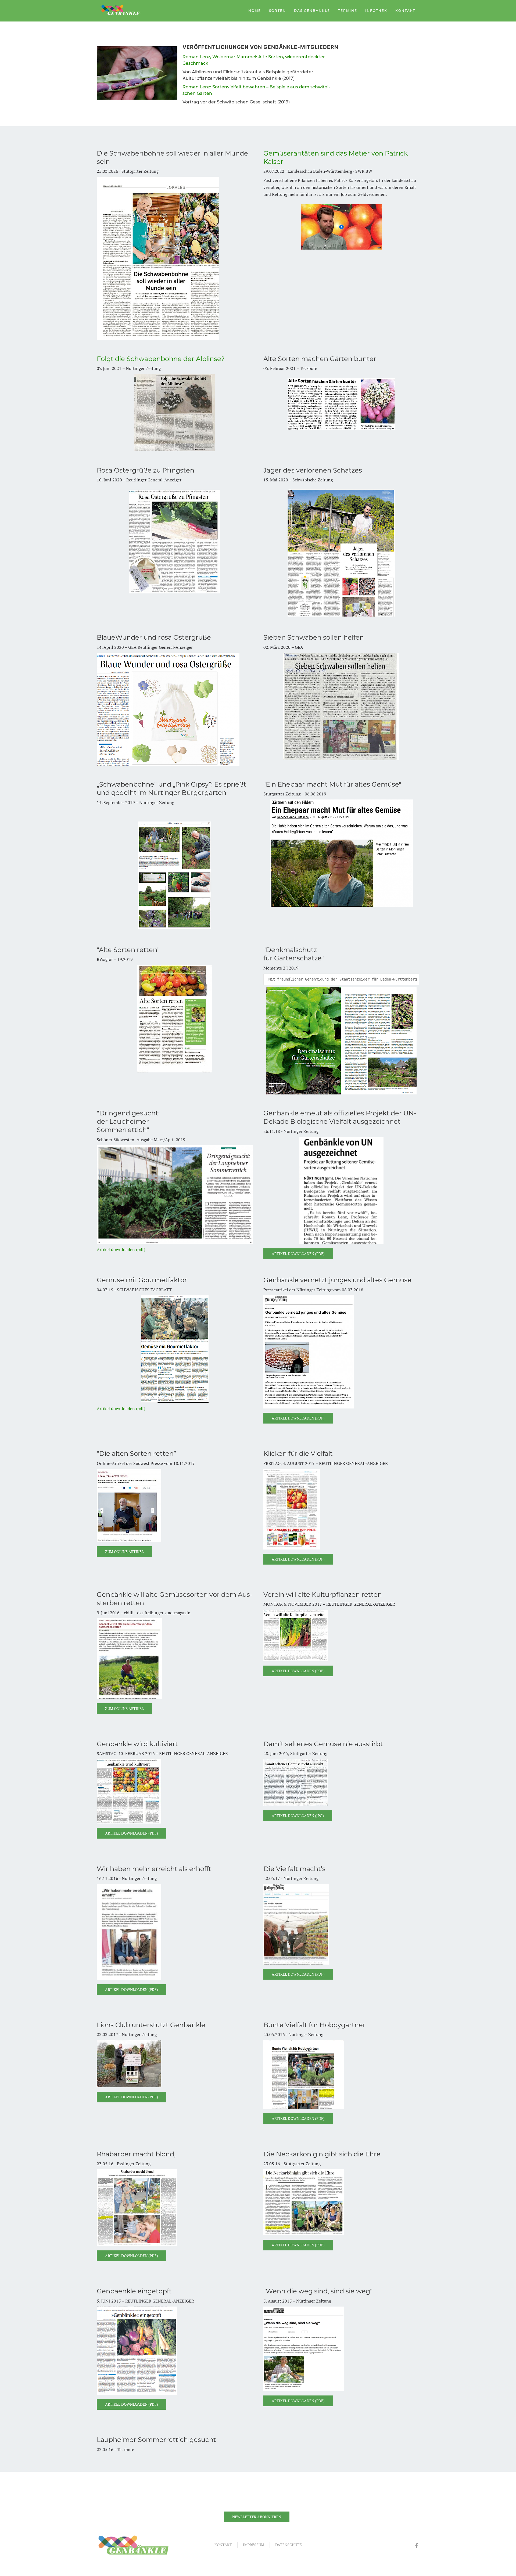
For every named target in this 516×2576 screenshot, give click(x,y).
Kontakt (405, 11)
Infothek (376, 11)
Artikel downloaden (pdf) (121, 1249)
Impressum (254, 2545)
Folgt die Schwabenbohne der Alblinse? (161, 359)
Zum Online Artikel (124, 1552)
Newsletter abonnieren (257, 2517)
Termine (348, 11)
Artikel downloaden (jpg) (298, 1816)
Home (255, 11)
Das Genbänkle (312, 11)
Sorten (277, 11)
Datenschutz (289, 2545)
